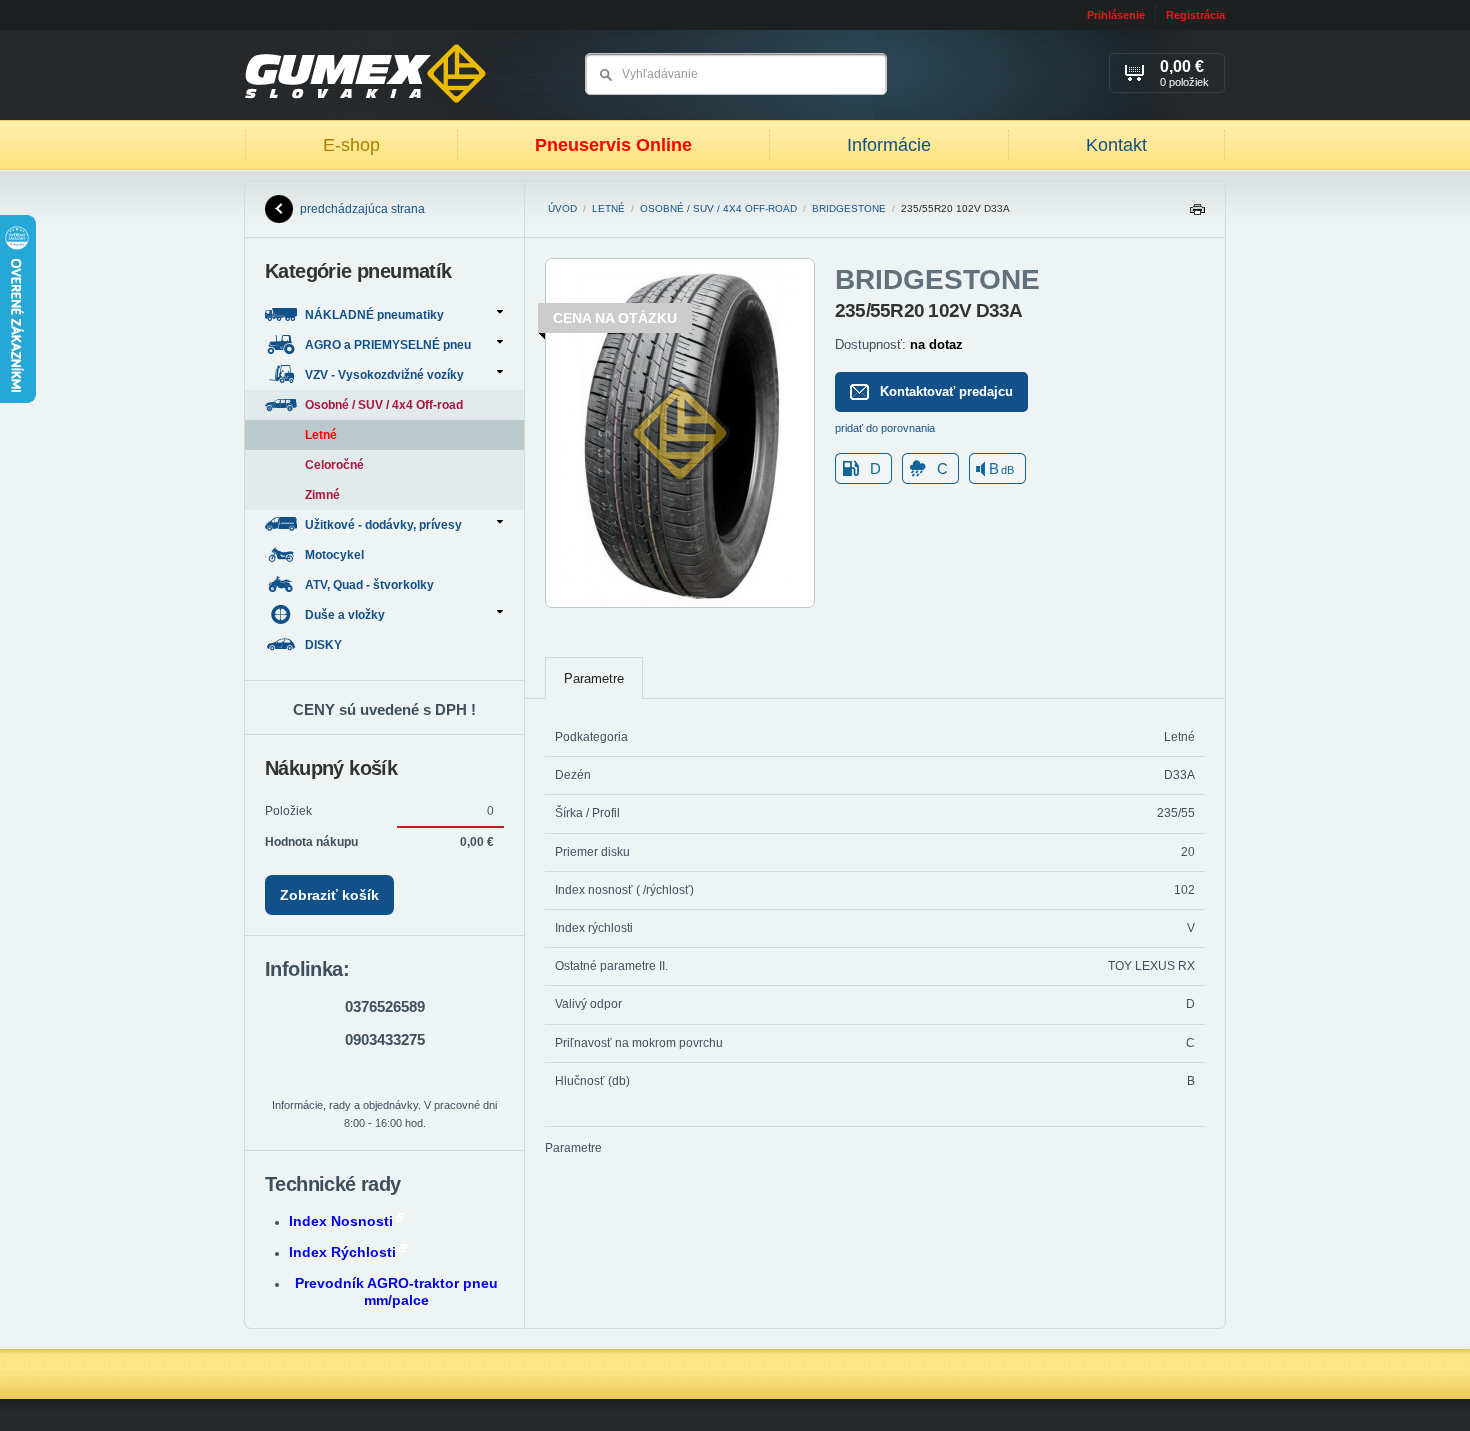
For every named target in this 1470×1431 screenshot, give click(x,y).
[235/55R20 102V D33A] (680, 604)
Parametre (594, 678)
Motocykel (336, 555)
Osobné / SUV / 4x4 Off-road (718, 208)
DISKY (325, 645)
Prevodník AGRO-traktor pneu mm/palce (396, 1291)
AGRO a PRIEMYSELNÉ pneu (388, 345)
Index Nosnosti (341, 1221)
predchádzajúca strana (362, 209)
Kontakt (1116, 145)
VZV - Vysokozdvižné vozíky (384, 375)
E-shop (351, 145)
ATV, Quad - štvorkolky (371, 585)
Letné (608, 208)
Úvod (562, 208)
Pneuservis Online (613, 145)
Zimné (322, 495)
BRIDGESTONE (849, 208)
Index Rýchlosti (342, 1252)
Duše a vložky (345, 615)
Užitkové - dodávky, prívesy (383, 525)
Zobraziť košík (329, 895)
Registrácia (1195, 15)
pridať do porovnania (885, 428)
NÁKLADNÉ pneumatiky (374, 315)
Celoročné (334, 465)
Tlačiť (1197, 214)
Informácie (889, 145)
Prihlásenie (1116, 15)
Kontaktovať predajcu (946, 391)
